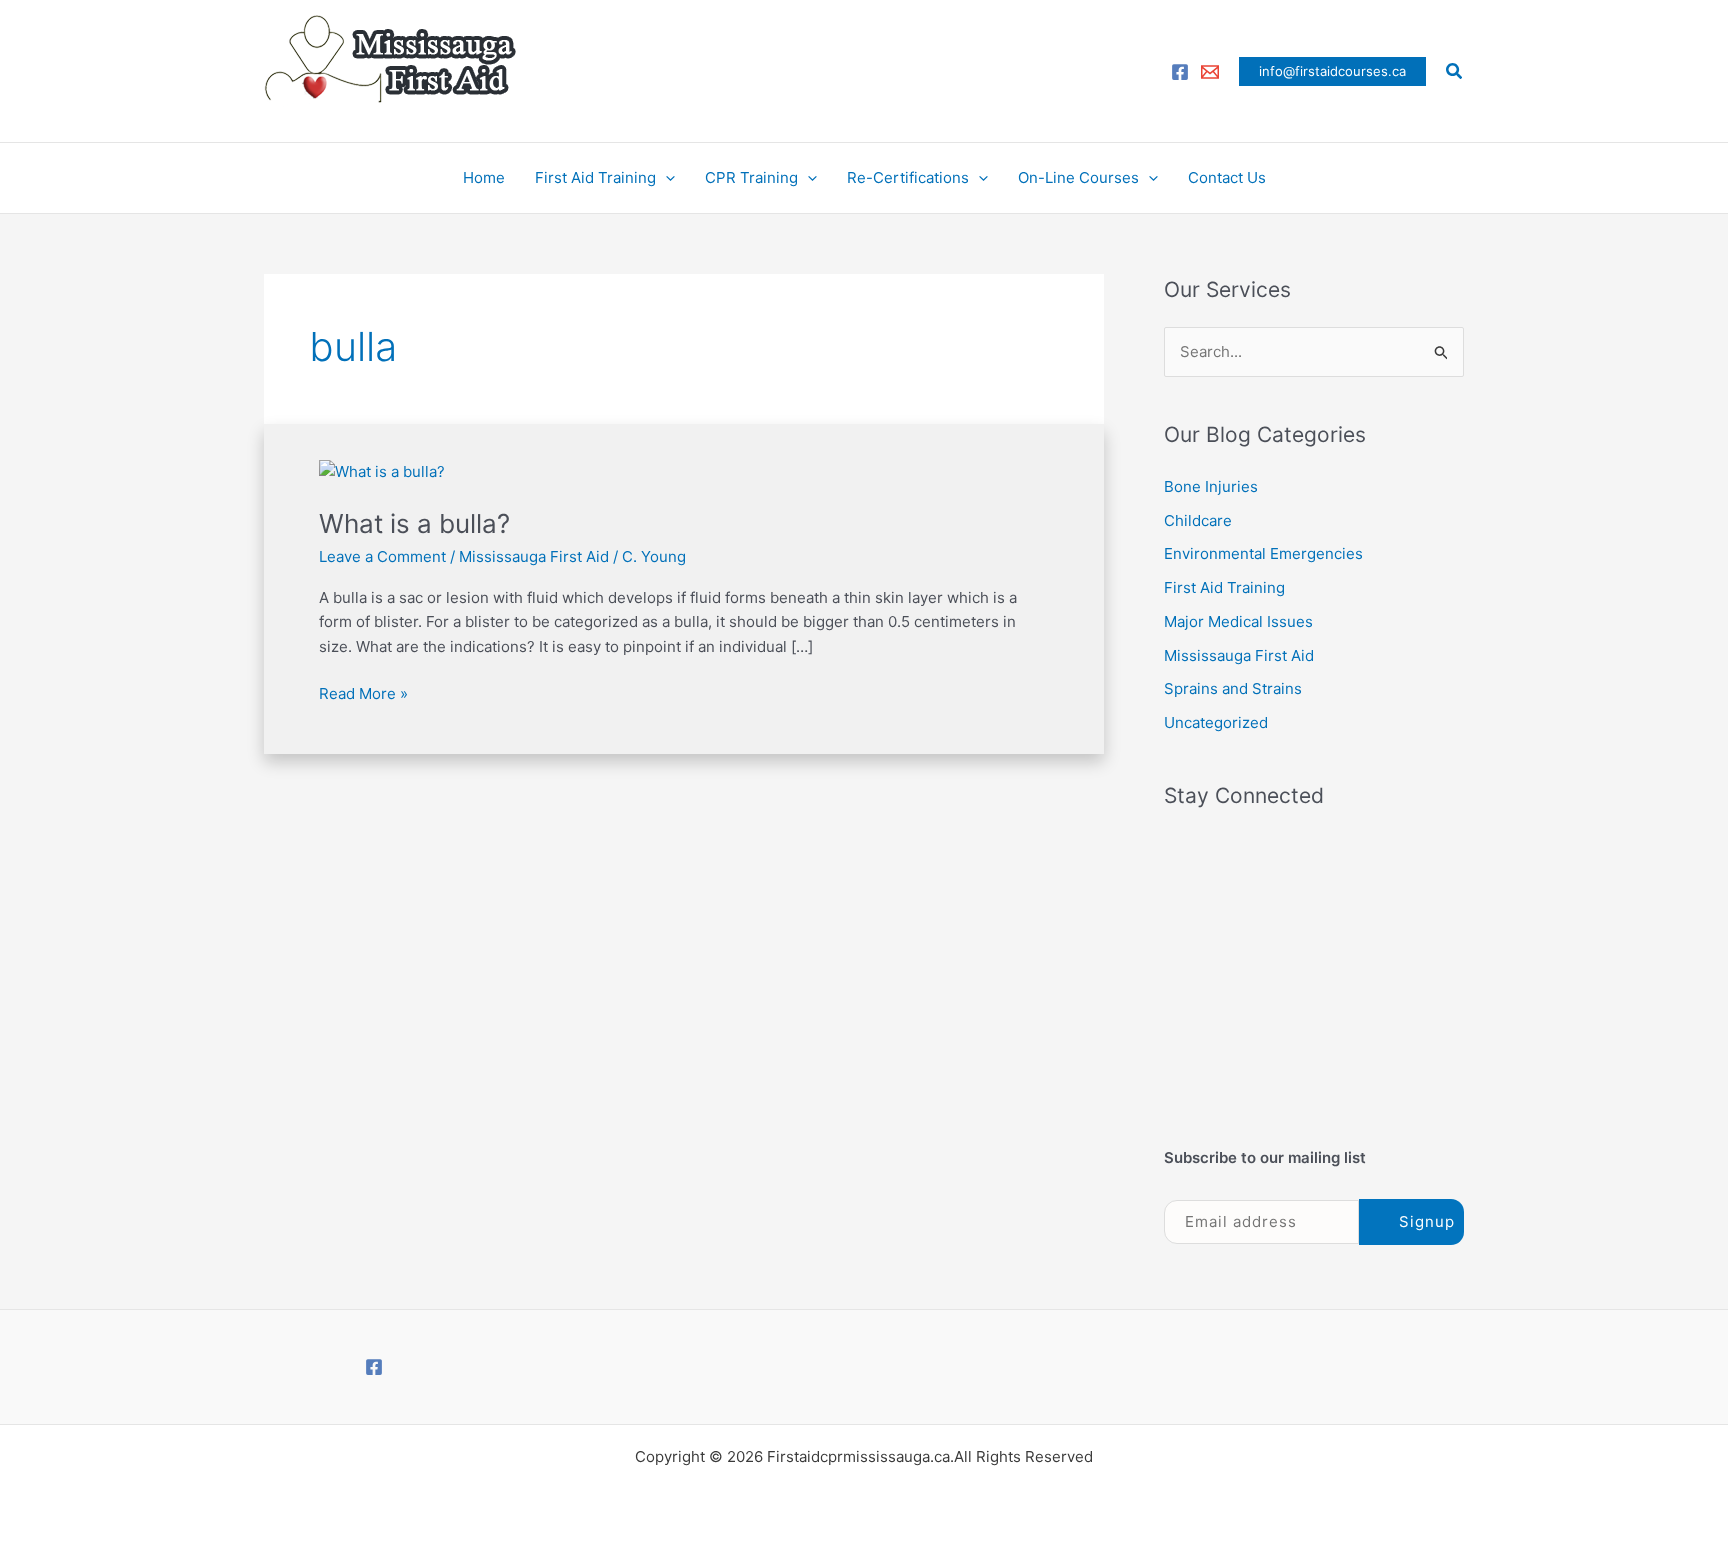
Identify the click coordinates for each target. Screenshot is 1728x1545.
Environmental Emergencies (1263, 553)
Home (484, 177)
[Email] (1210, 72)
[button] (1332, 71)
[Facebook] (1180, 72)
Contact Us (1227, 177)
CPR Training (751, 177)
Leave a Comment (382, 556)
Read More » (363, 692)
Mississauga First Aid (534, 556)
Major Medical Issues (1238, 621)
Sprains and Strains (1233, 688)
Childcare (1198, 520)
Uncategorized (1216, 722)
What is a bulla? (414, 523)
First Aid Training (595, 177)
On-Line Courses (1078, 177)
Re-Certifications (908, 177)
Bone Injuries (1211, 486)
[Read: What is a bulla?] (382, 470)
